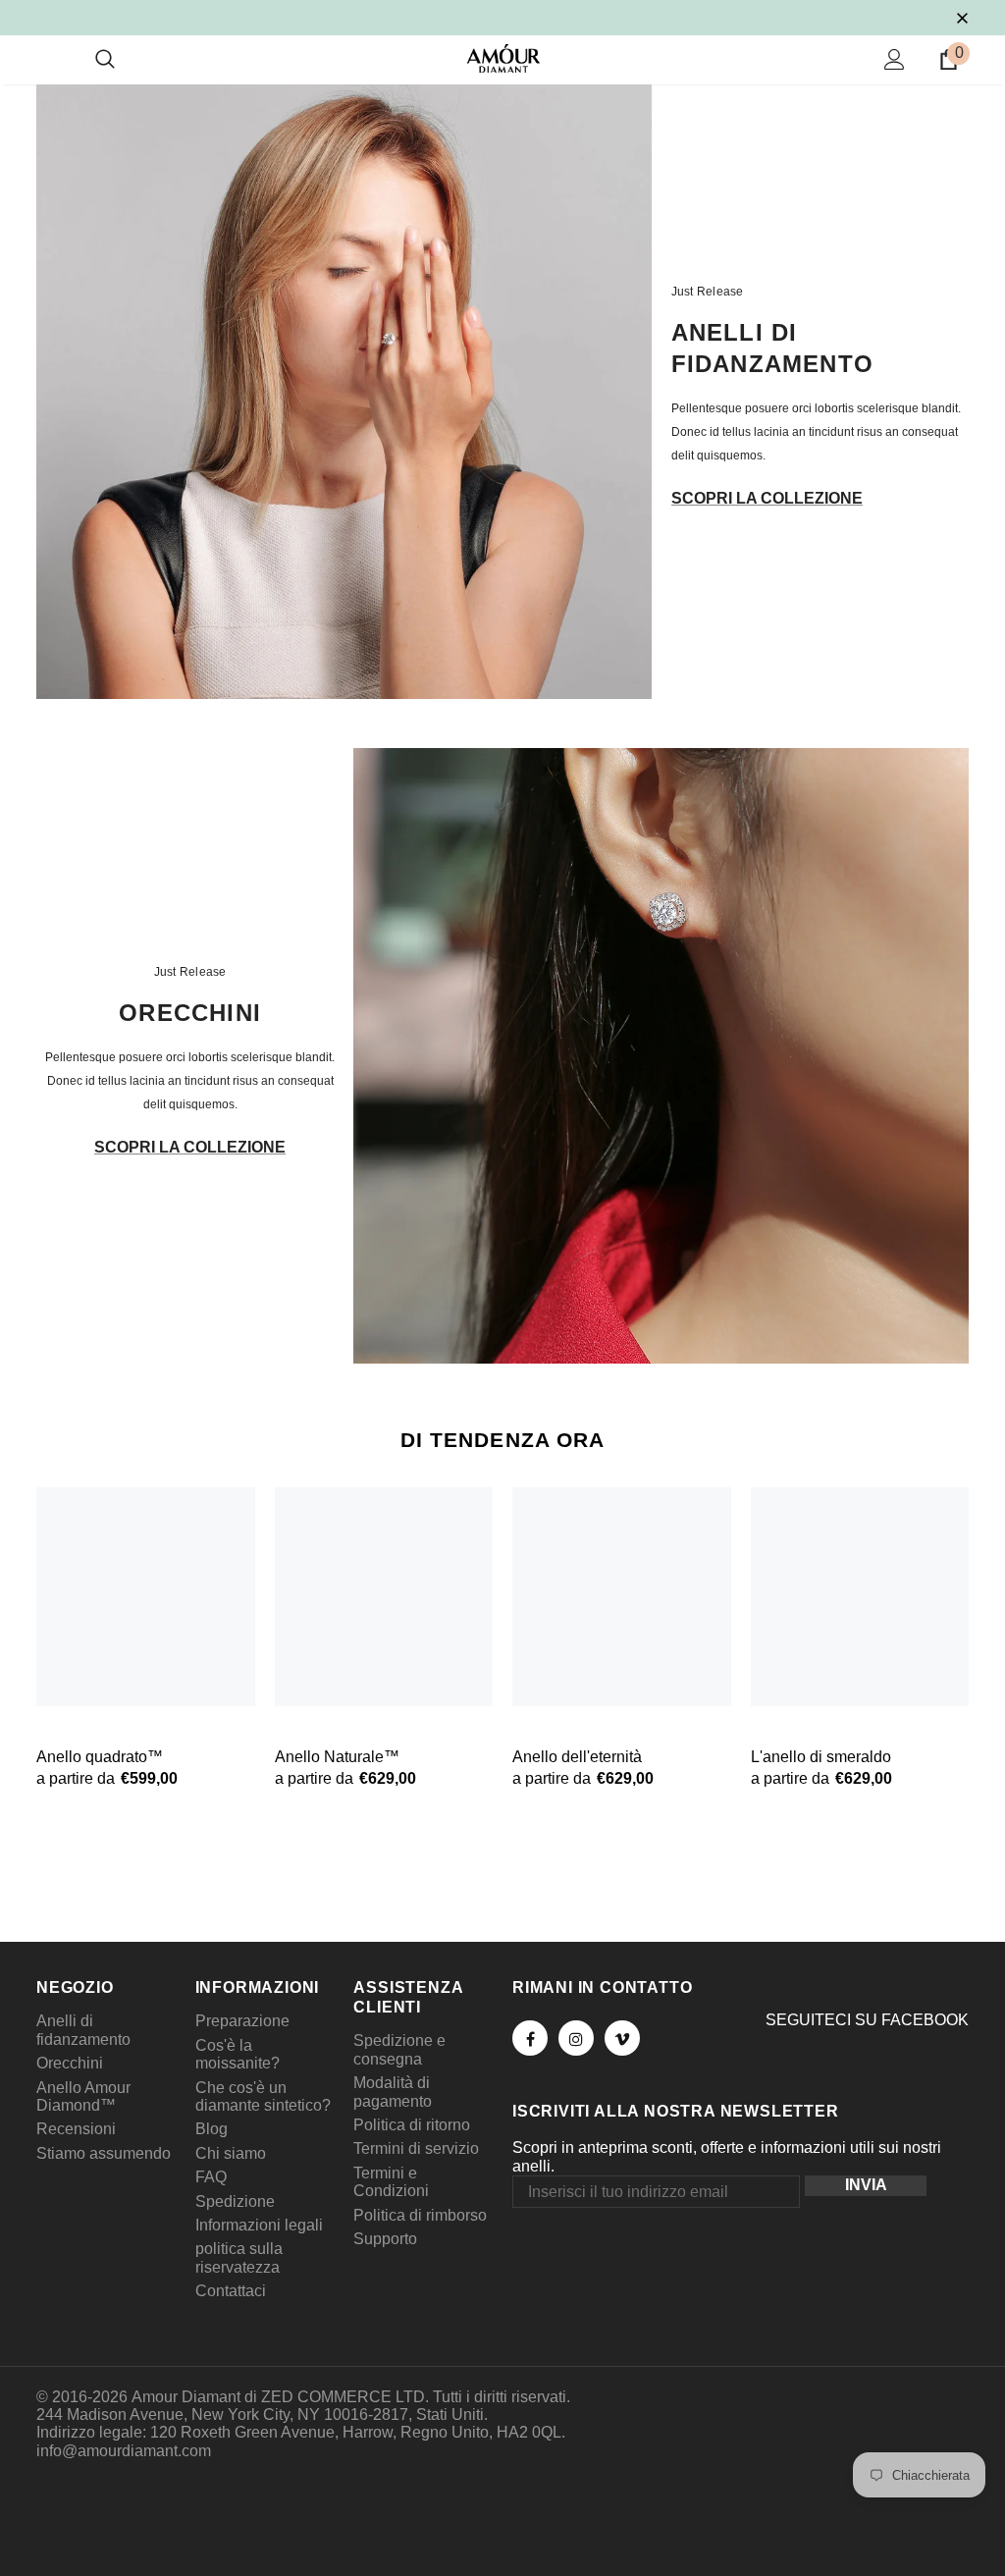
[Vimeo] (622, 2038)
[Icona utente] (895, 59)
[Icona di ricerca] (105, 60)
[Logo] (503, 58)
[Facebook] (530, 2038)
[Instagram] (576, 2038)
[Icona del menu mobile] (48, 60)
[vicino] (962, 17)
